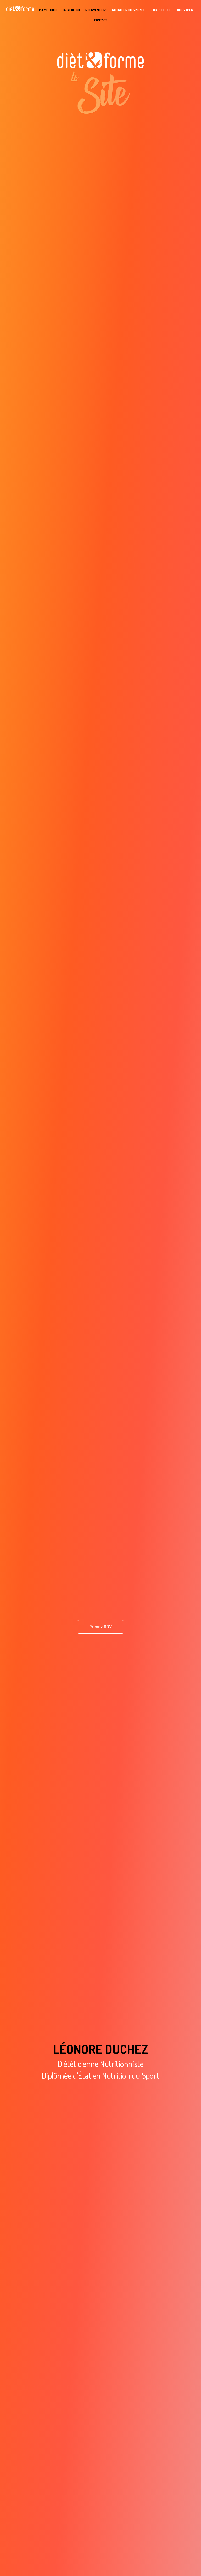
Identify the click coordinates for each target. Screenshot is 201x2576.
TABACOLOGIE (72, 10)
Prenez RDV (100, 1627)
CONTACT (101, 20)
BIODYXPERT (186, 10)
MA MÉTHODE (48, 10)
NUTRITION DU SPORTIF (129, 10)
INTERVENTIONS (96, 10)
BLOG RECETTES (161, 10)
